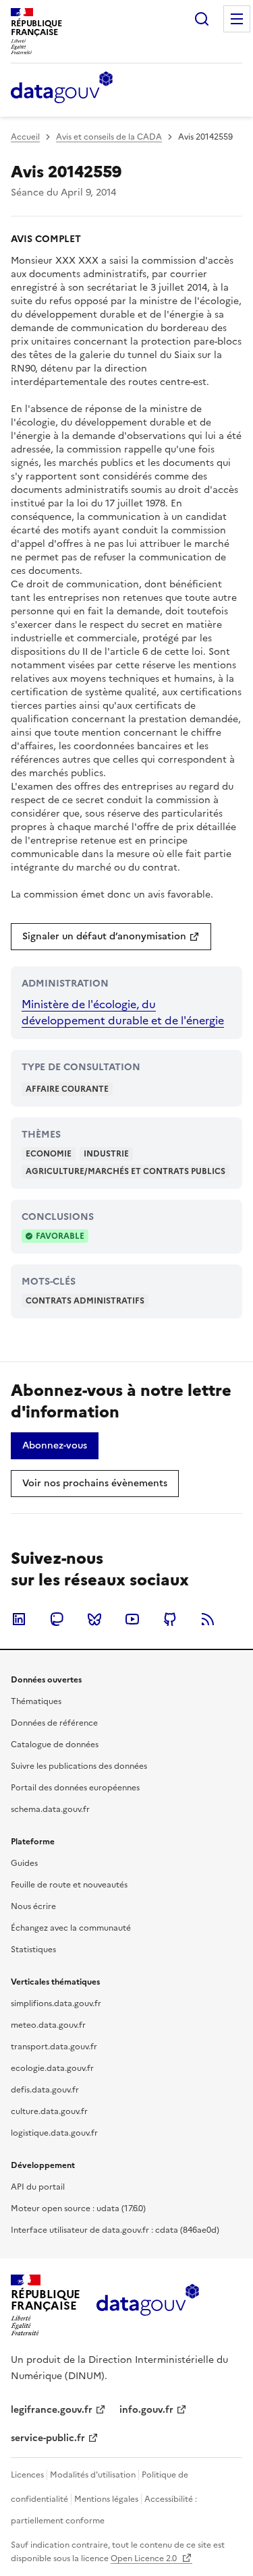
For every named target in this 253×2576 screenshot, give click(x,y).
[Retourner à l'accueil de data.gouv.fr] (62, 88)
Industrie (106, 1154)
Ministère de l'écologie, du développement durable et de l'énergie (123, 1012)
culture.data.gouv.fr (49, 2111)
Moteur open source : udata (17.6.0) (78, 2208)
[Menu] (237, 19)
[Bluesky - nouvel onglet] (94, 1619)
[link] (111, 937)
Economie (49, 1154)
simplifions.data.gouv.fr (56, 2003)
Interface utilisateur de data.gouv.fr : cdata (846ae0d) (115, 2230)
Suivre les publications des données (79, 1766)
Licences (27, 2475)
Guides (24, 1863)
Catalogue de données (55, 1745)
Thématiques (36, 1701)
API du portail (38, 2187)
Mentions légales (106, 2499)
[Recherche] (202, 19)
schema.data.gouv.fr (50, 1809)
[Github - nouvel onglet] (170, 1619)
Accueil (25, 137)
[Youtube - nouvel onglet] (132, 1619)
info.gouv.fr (146, 2410)
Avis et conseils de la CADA (109, 137)
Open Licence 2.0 (145, 2558)
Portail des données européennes (75, 1788)
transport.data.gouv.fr (54, 2047)
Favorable (60, 1236)
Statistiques (33, 1950)
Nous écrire (33, 1906)
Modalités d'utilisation (93, 2475)
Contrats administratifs (85, 1301)
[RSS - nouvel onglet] (208, 1619)
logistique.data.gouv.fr (54, 2133)
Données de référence (54, 1723)
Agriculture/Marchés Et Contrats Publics (125, 1171)
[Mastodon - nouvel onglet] (57, 1619)
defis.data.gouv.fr (45, 2090)
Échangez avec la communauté (71, 1928)
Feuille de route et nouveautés (69, 1885)
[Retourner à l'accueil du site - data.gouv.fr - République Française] (147, 2305)
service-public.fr (48, 2438)
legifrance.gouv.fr (52, 2410)
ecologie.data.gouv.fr (52, 2068)
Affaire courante (67, 1089)
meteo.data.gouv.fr (48, 2025)
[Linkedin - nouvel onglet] (19, 1619)
